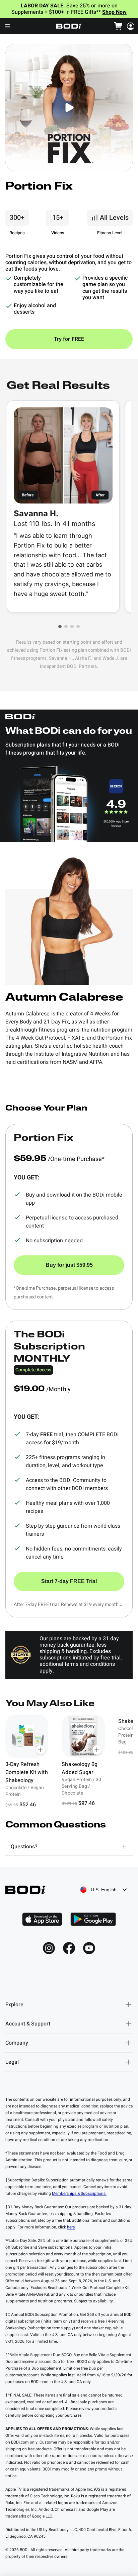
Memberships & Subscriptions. (79, 2193)
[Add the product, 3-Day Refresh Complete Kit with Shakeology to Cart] (41, 1750)
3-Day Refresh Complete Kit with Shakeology (27, 1772)
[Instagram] (49, 1948)
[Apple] (42, 1919)
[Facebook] (69, 1948)
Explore (14, 2005)
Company (17, 2043)
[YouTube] (89, 1948)
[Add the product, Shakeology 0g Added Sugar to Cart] (97, 1750)
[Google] (93, 1919)
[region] (69, 1762)
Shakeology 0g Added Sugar (79, 1768)
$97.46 (87, 1803)
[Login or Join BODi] (131, 26)
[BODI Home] (69, 26)
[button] (60, 627)
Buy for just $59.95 (69, 1265)
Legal (12, 2062)
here (71, 2227)
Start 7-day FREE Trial (69, 1581)
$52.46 (28, 1805)
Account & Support (28, 2024)
